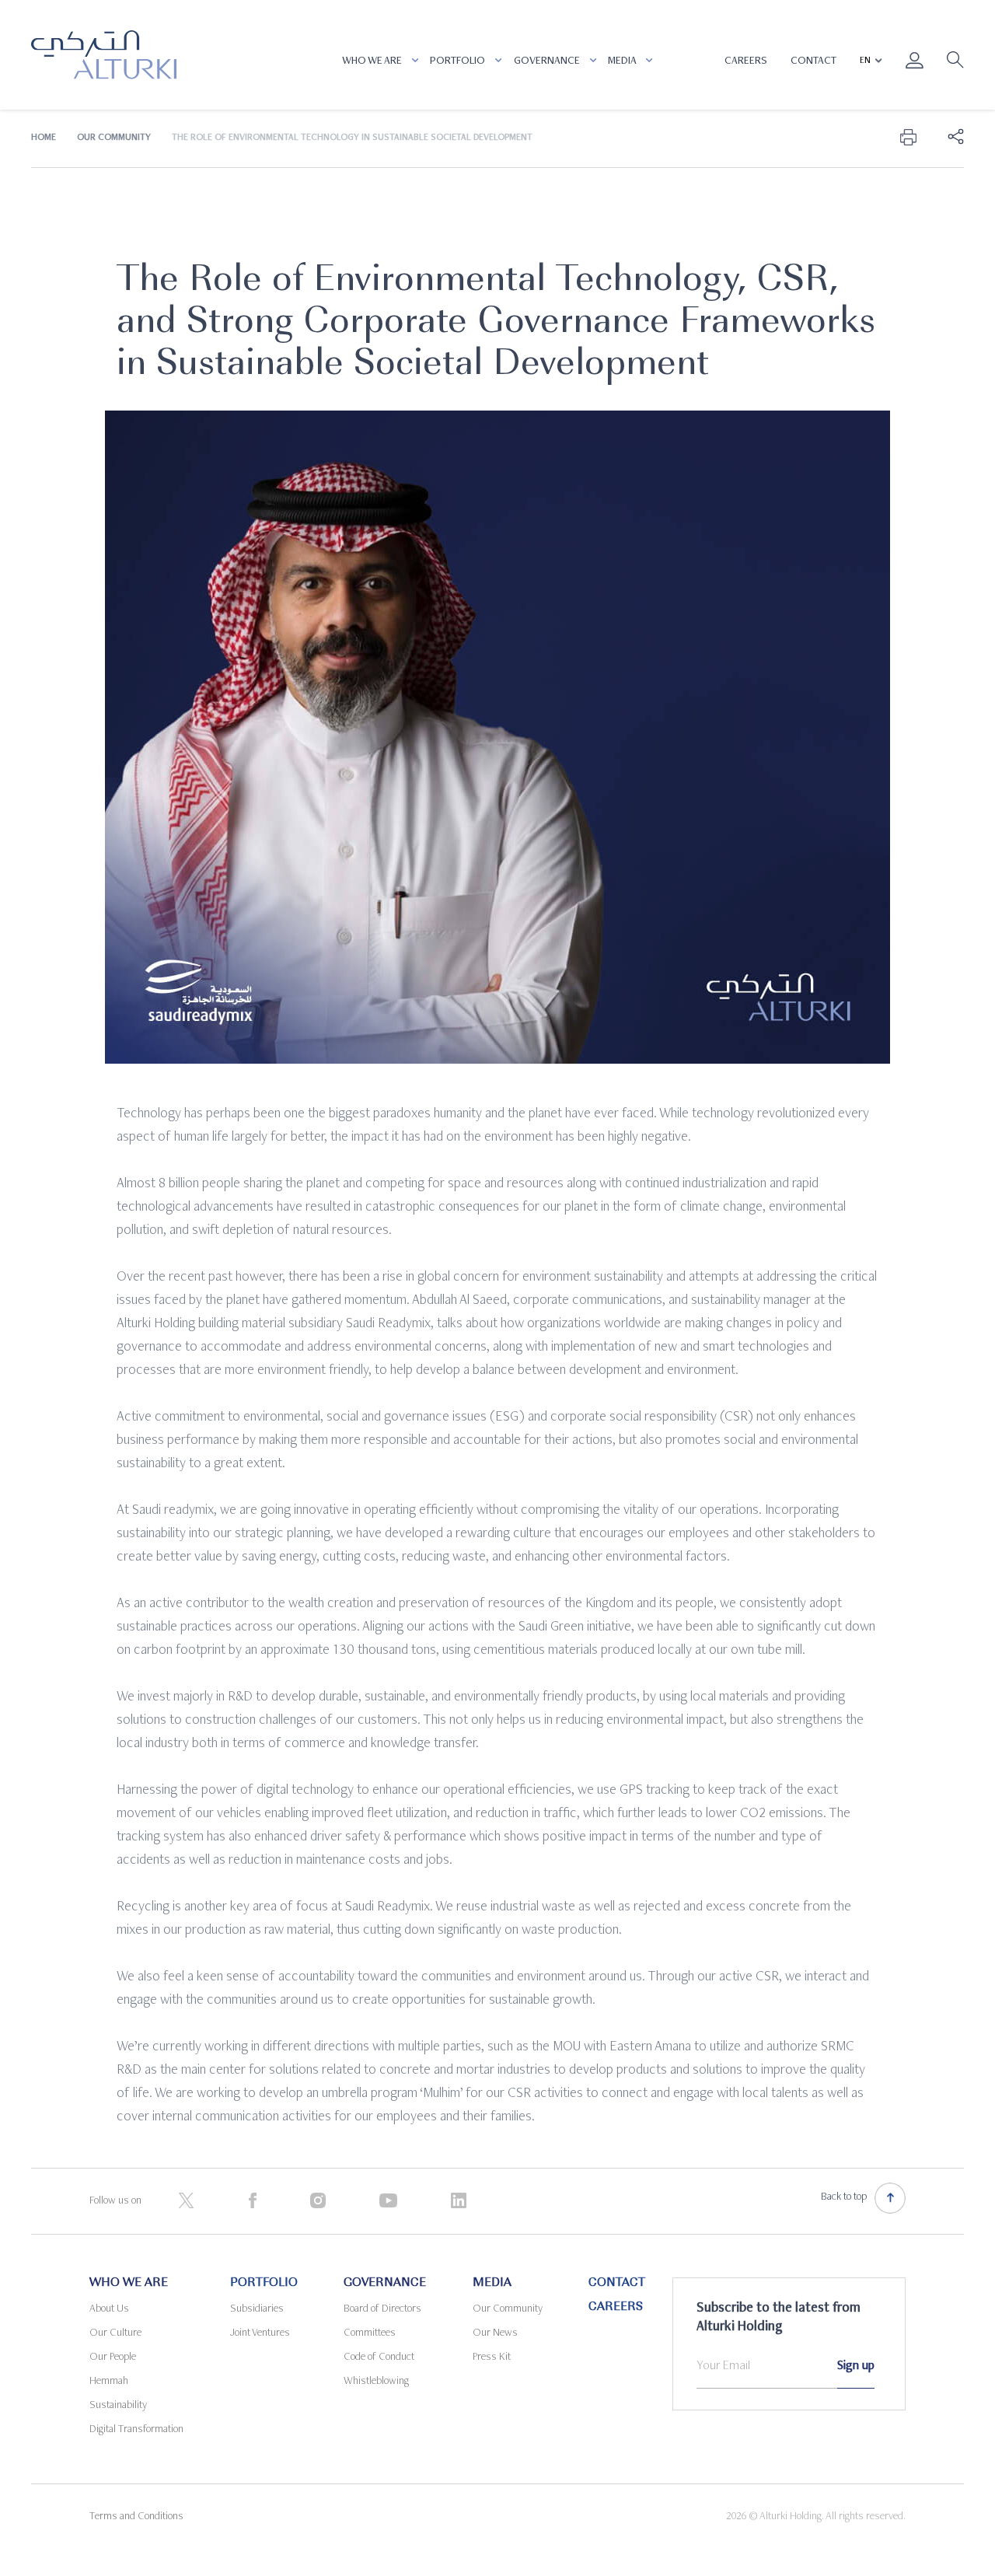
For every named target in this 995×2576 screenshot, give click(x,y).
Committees (370, 2333)
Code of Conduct (379, 2358)
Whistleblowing (376, 2382)
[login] (915, 71)
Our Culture (115, 2333)
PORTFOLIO (459, 61)
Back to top (844, 2197)
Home (44, 138)
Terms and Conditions (136, 2517)
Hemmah (109, 2382)
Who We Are (373, 61)
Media (623, 61)
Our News (495, 2333)
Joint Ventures (260, 2333)
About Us (109, 2309)
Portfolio (264, 2284)
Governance (548, 61)
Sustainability (118, 2406)
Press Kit (492, 2358)
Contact (813, 61)
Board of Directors (382, 2309)
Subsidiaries (257, 2309)
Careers (746, 61)
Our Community (114, 138)
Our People (113, 2358)
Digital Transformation (136, 2430)
